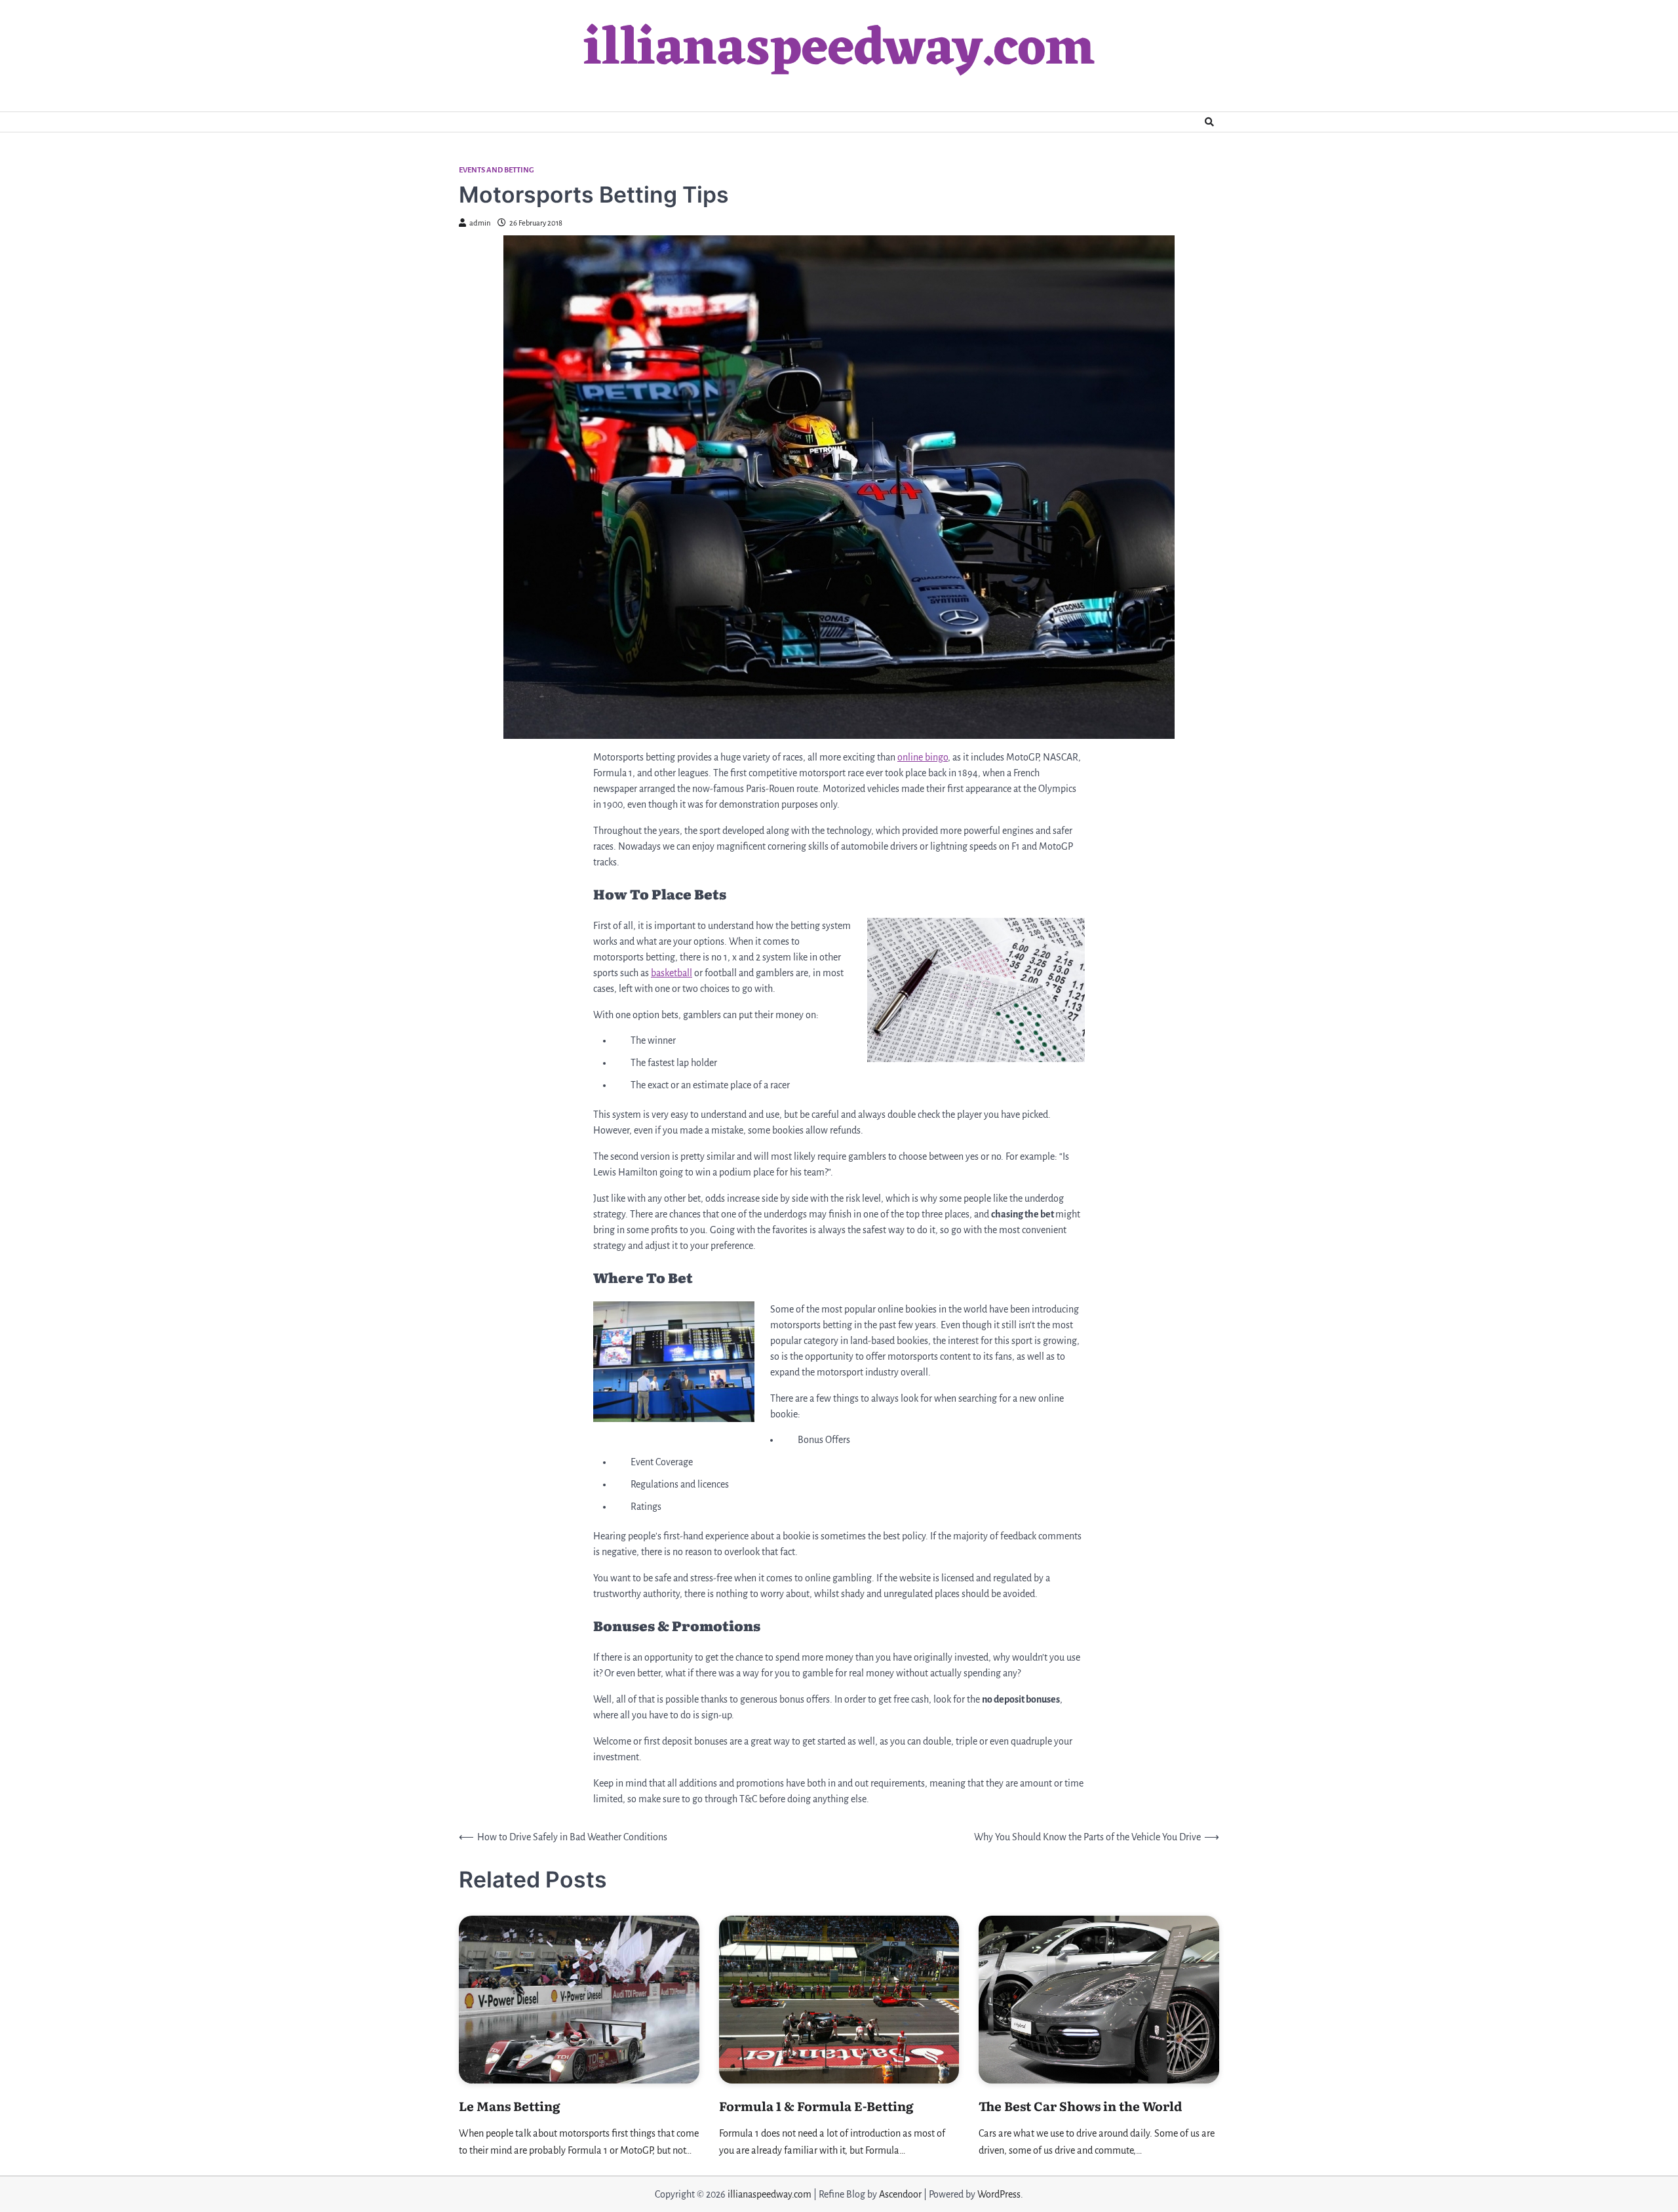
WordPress (999, 2194)
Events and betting (497, 170)
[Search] (1209, 122)
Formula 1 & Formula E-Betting (816, 2106)
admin (480, 223)
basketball (672, 973)
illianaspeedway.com (839, 50)
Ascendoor (900, 2194)
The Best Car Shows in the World (1081, 2106)
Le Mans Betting (510, 2106)
